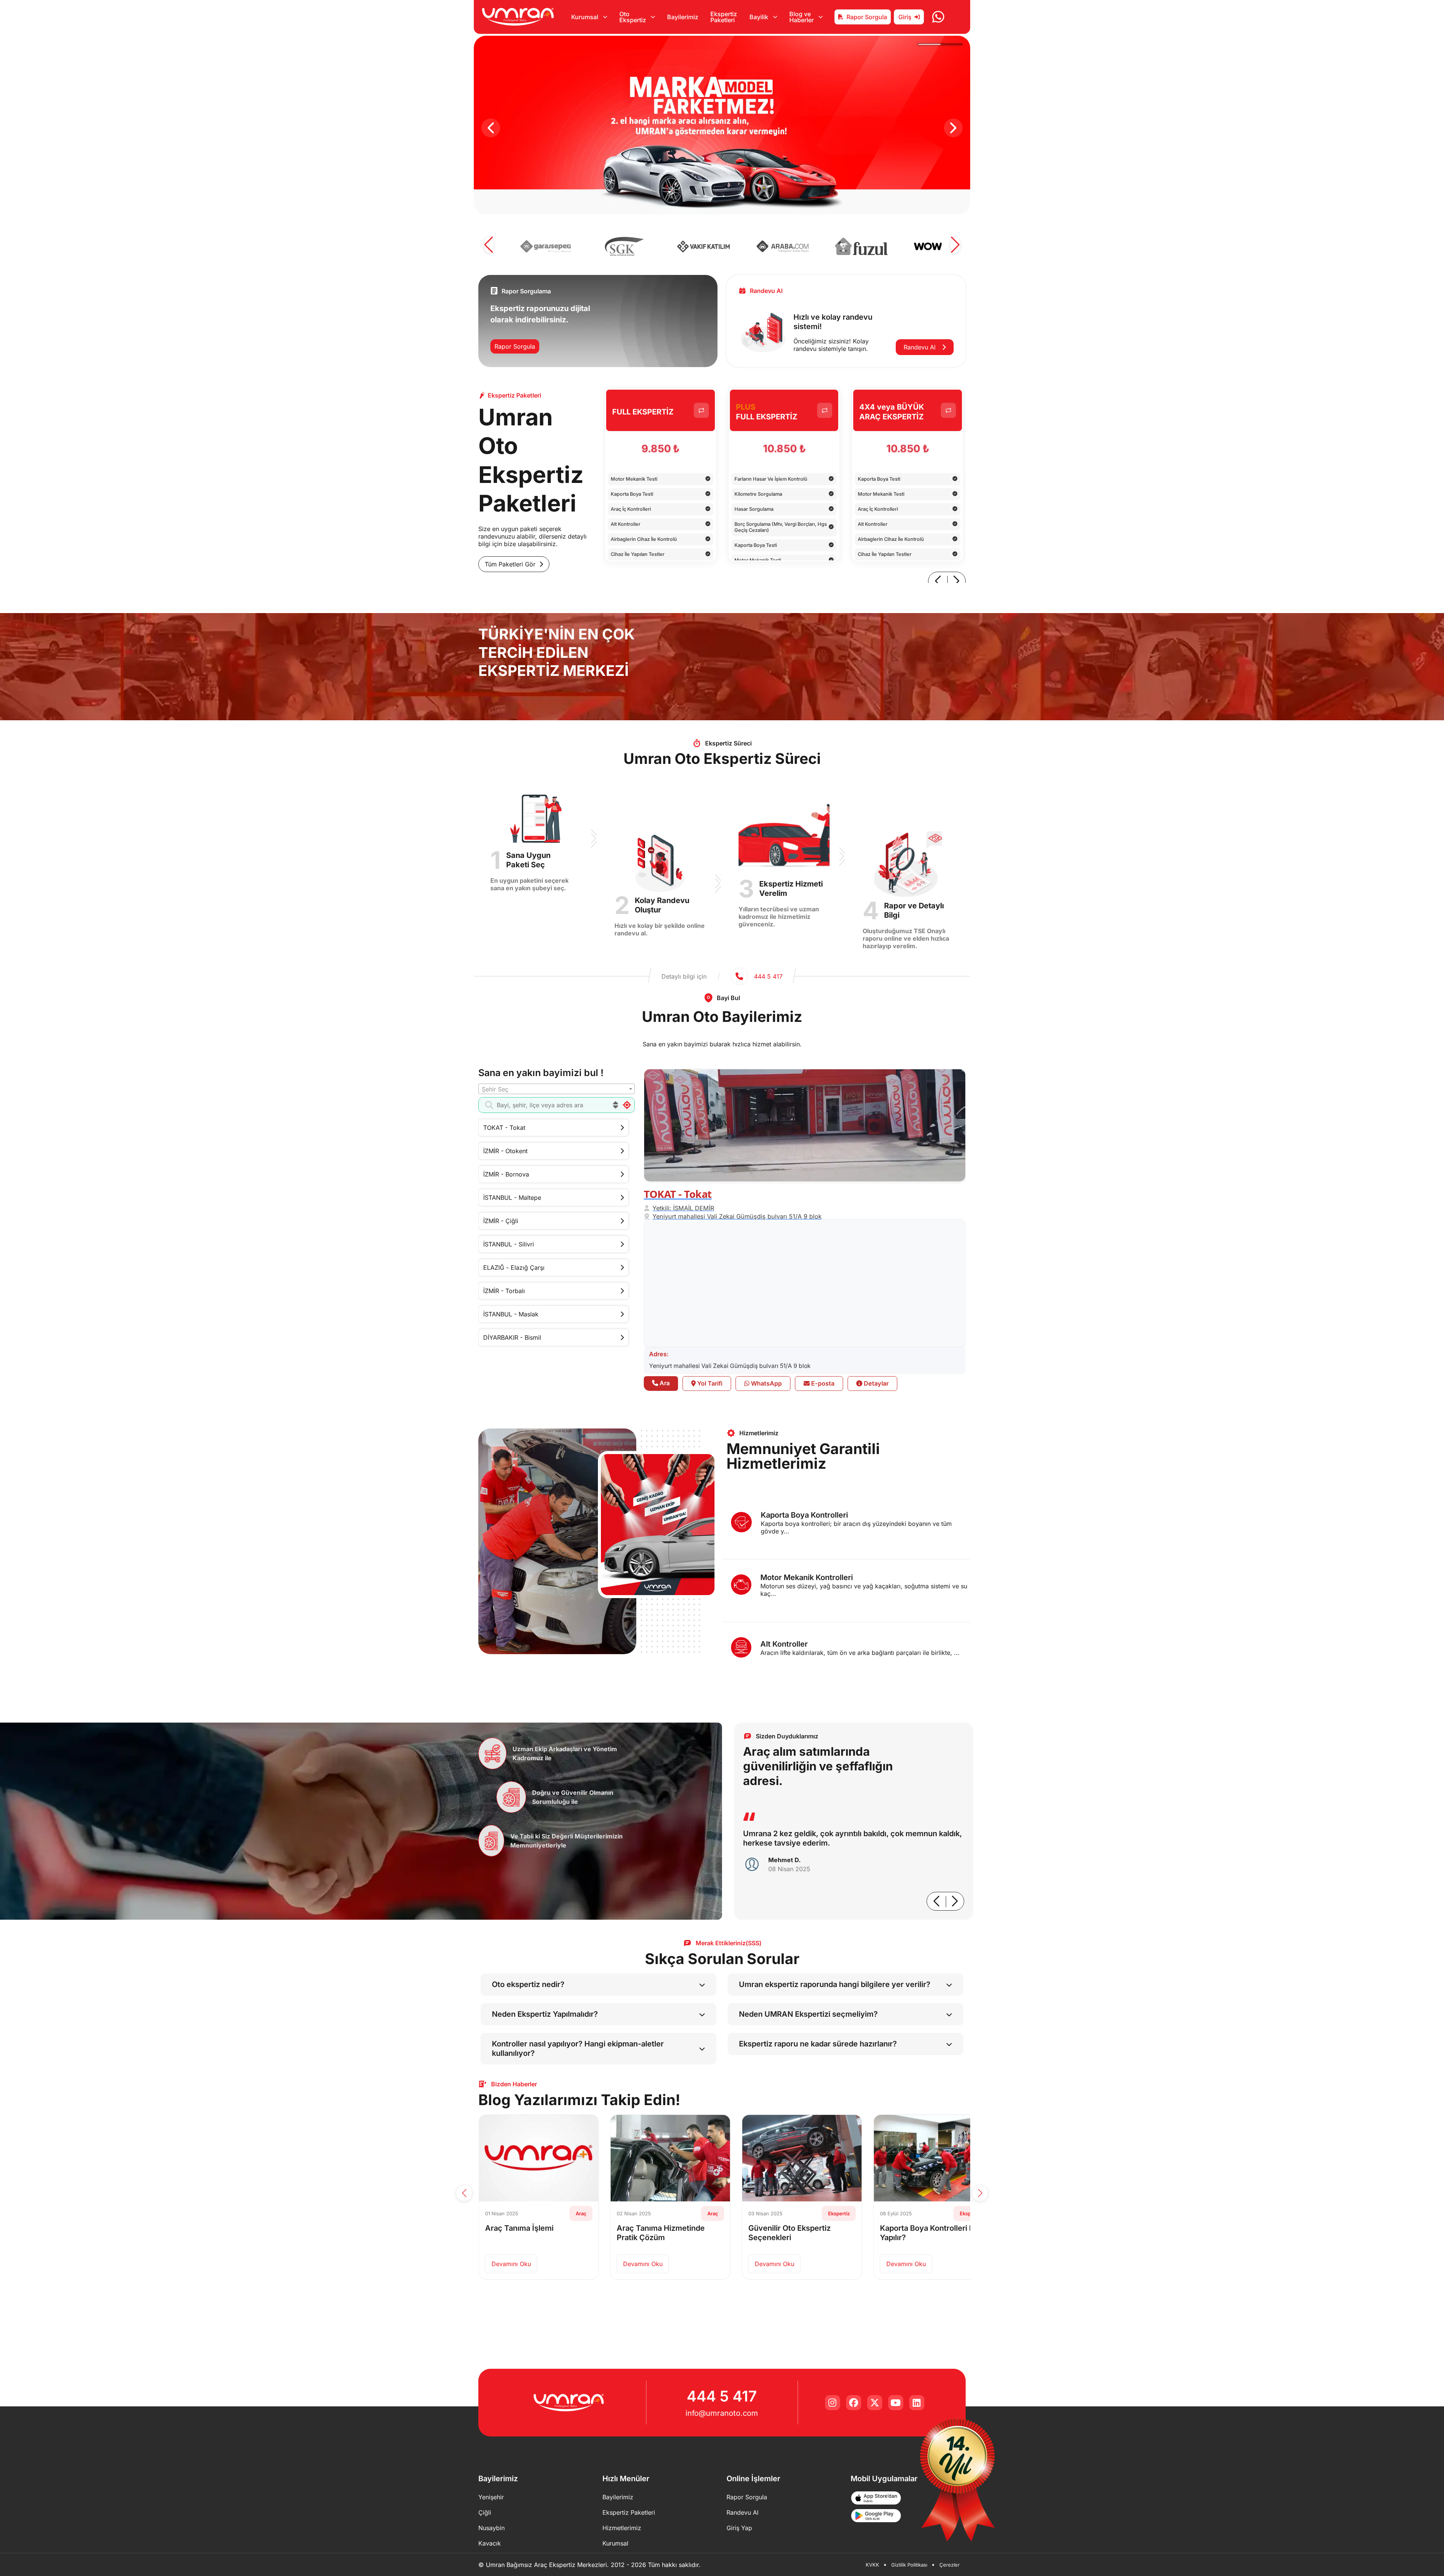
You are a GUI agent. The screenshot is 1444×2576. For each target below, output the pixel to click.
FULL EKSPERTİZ (643, 412)
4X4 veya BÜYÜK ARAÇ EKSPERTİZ (892, 412)
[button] (491, 128)
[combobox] (557, 1089)
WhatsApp (766, 1383)
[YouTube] (896, 2403)
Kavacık (490, 2543)
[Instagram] (833, 2403)
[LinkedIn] (917, 2403)
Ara (664, 1383)
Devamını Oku (516, 2264)
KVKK (872, 2565)
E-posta (822, 1383)
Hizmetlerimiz (622, 2528)
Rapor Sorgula (867, 17)
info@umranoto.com (722, 2413)
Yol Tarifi (709, 1383)
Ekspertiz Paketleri (724, 17)
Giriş (905, 17)
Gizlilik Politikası (909, 2565)
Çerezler (950, 2565)
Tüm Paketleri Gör (510, 564)
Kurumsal (615, 2543)
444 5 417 (722, 2396)
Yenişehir (491, 2497)
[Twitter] (875, 2403)
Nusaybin (491, 2528)
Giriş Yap (739, 2528)
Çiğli (485, 2512)
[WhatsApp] (938, 17)
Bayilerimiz (683, 17)
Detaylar (875, 1383)
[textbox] (557, 1089)
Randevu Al (921, 347)
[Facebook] (854, 2403)
